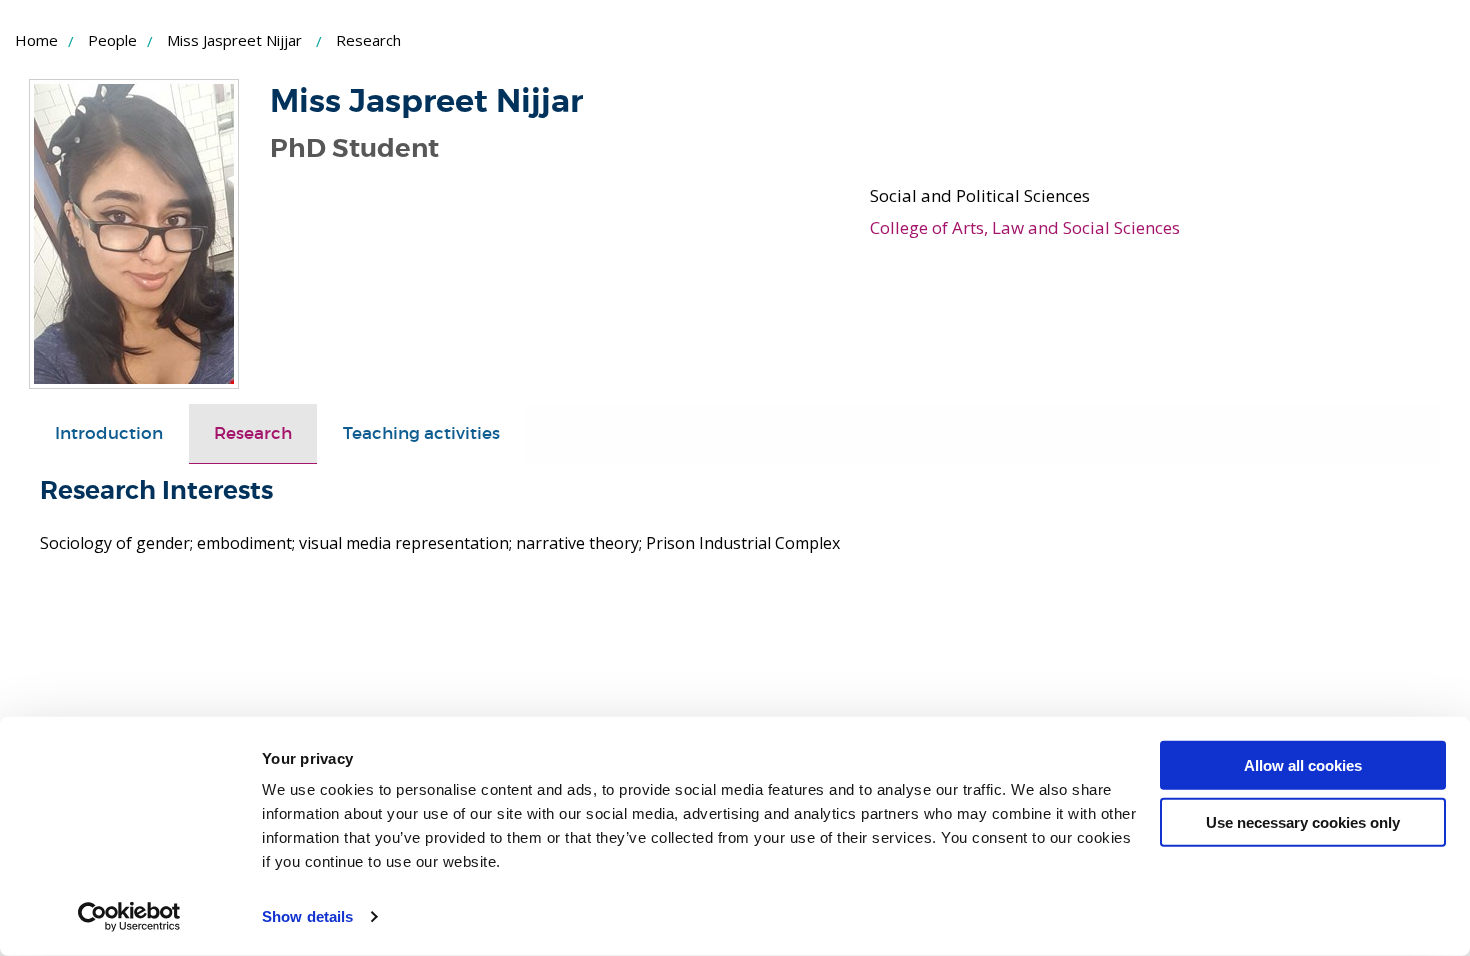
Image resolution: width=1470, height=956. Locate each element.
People (112, 40)
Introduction (109, 433)
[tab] (109, 434)
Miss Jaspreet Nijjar (234, 40)
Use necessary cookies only (1303, 821)
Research (253, 433)
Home (36, 40)
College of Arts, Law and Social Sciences (1025, 227)
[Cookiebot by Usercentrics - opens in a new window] (129, 917)
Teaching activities (421, 433)
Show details (307, 916)
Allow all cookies (1303, 765)
